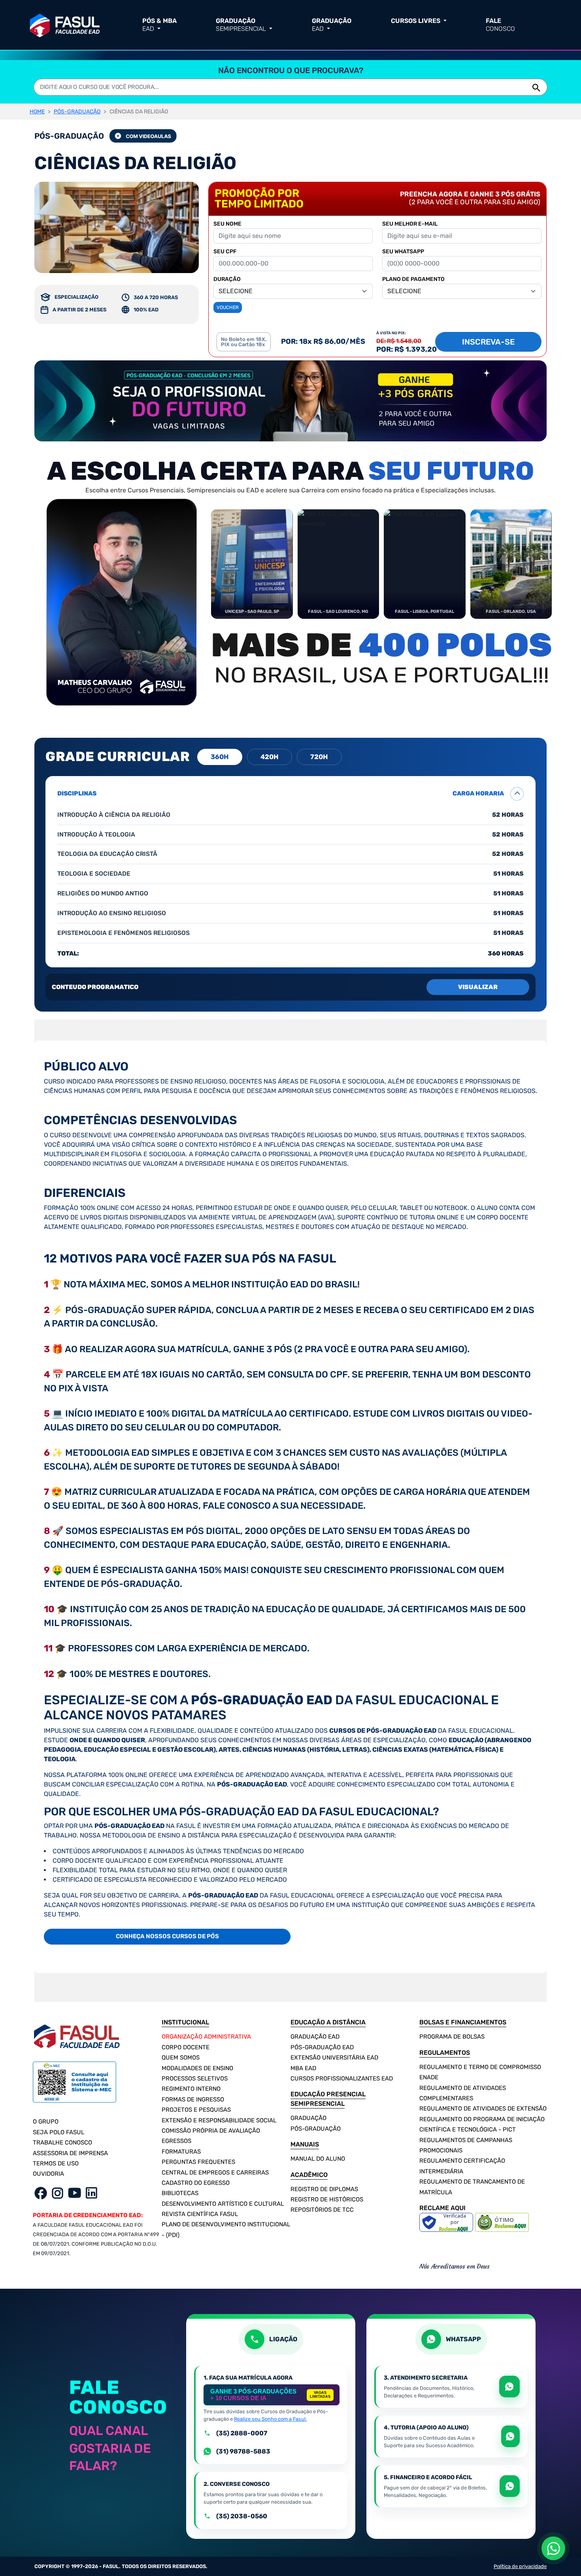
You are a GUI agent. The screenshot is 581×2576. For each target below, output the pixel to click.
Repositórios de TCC (322, 2210)
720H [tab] (319, 757)
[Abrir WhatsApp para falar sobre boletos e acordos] (510, 2486)
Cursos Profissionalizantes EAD (342, 2079)
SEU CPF (225, 252)
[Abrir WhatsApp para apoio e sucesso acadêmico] (510, 2436)
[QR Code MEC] (75, 2087)
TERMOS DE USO (56, 2163)
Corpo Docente (186, 2047)
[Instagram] (58, 2193)
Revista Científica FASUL (200, 2214)
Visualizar (478, 987)
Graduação (308, 2118)
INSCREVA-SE (488, 342)
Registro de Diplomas (324, 2189)
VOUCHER (228, 307)
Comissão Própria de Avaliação (211, 2131)
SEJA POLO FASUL (58, 2132)
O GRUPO (46, 2122)
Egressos (176, 2141)
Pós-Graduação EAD (322, 2047)
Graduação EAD (315, 2037)
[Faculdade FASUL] (65, 24)
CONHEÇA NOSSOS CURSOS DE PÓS (167, 1936)
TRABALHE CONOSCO (62, 2143)
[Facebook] (41, 2193)
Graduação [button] (241, 25)
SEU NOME (227, 224)
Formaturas (181, 2152)
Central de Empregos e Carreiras (215, 2173)
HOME (37, 112)
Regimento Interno (191, 2089)
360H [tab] (220, 757)
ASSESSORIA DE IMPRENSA (70, 2153)
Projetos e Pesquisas (196, 2110)
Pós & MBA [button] (159, 25)
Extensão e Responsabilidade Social (219, 2120)
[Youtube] (75, 2193)
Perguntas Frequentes (198, 2162)
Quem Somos (181, 2058)
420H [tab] (270, 757)
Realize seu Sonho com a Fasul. (270, 2419)
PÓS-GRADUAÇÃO (77, 112)
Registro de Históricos (327, 2199)
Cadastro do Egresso (196, 2183)
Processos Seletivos (195, 2079)
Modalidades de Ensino (197, 2068)
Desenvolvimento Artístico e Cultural (223, 2204)
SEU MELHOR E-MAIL (410, 224)
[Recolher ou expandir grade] (517, 794)
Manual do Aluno (318, 2159)
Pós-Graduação (316, 2129)
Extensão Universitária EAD (334, 2058)
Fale (500, 25)
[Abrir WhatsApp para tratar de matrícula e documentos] (509, 2387)
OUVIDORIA (48, 2174)
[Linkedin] (91, 2193)
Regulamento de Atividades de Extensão (483, 2109)
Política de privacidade (520, 2566)
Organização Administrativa (206, 2037)
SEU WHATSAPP (403, 252)
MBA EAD (303, 2068)
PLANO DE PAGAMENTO (413, 279)
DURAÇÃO (227, 279)
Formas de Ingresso (193, 2099)
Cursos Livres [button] (416, 21)
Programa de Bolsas (452, 2037)
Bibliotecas (180, 2193)
